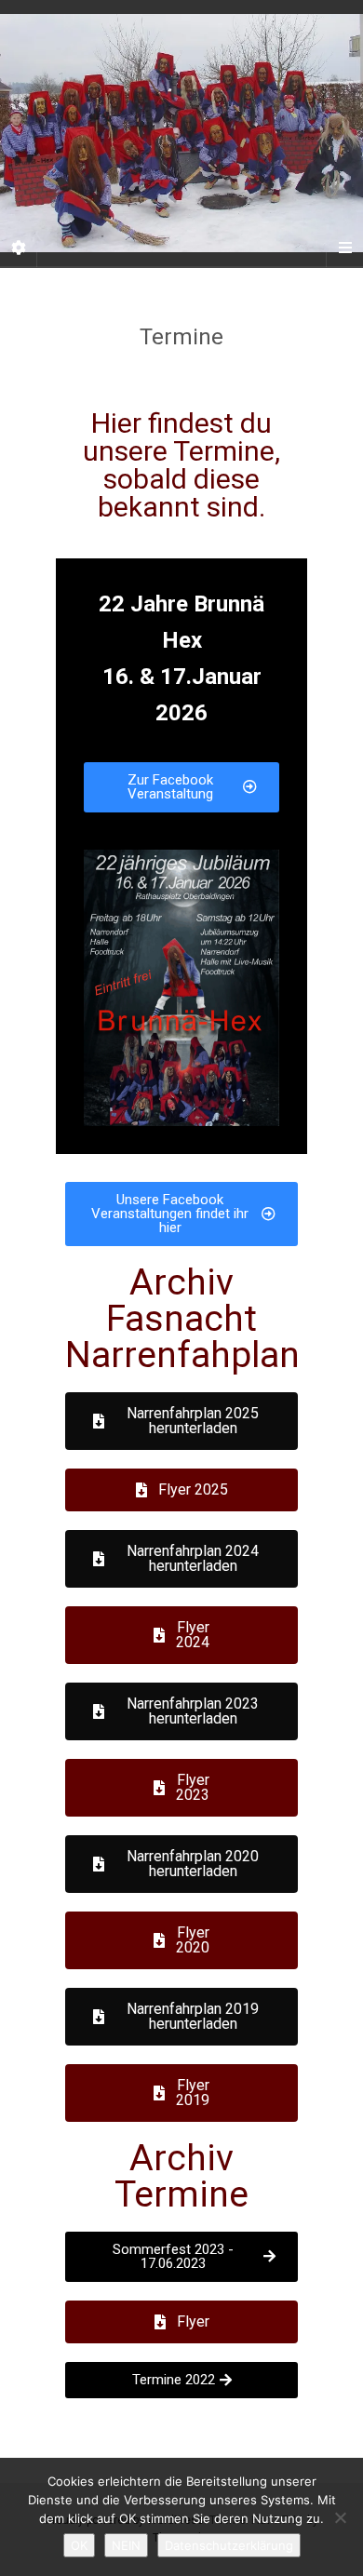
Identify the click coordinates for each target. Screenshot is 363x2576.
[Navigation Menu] (344, 248)
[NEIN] (340, 2517)
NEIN (126, 2545)
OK (79, 2545)
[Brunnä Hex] (181, 133)
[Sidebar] (19, 248)
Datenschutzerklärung (229, 2545)
